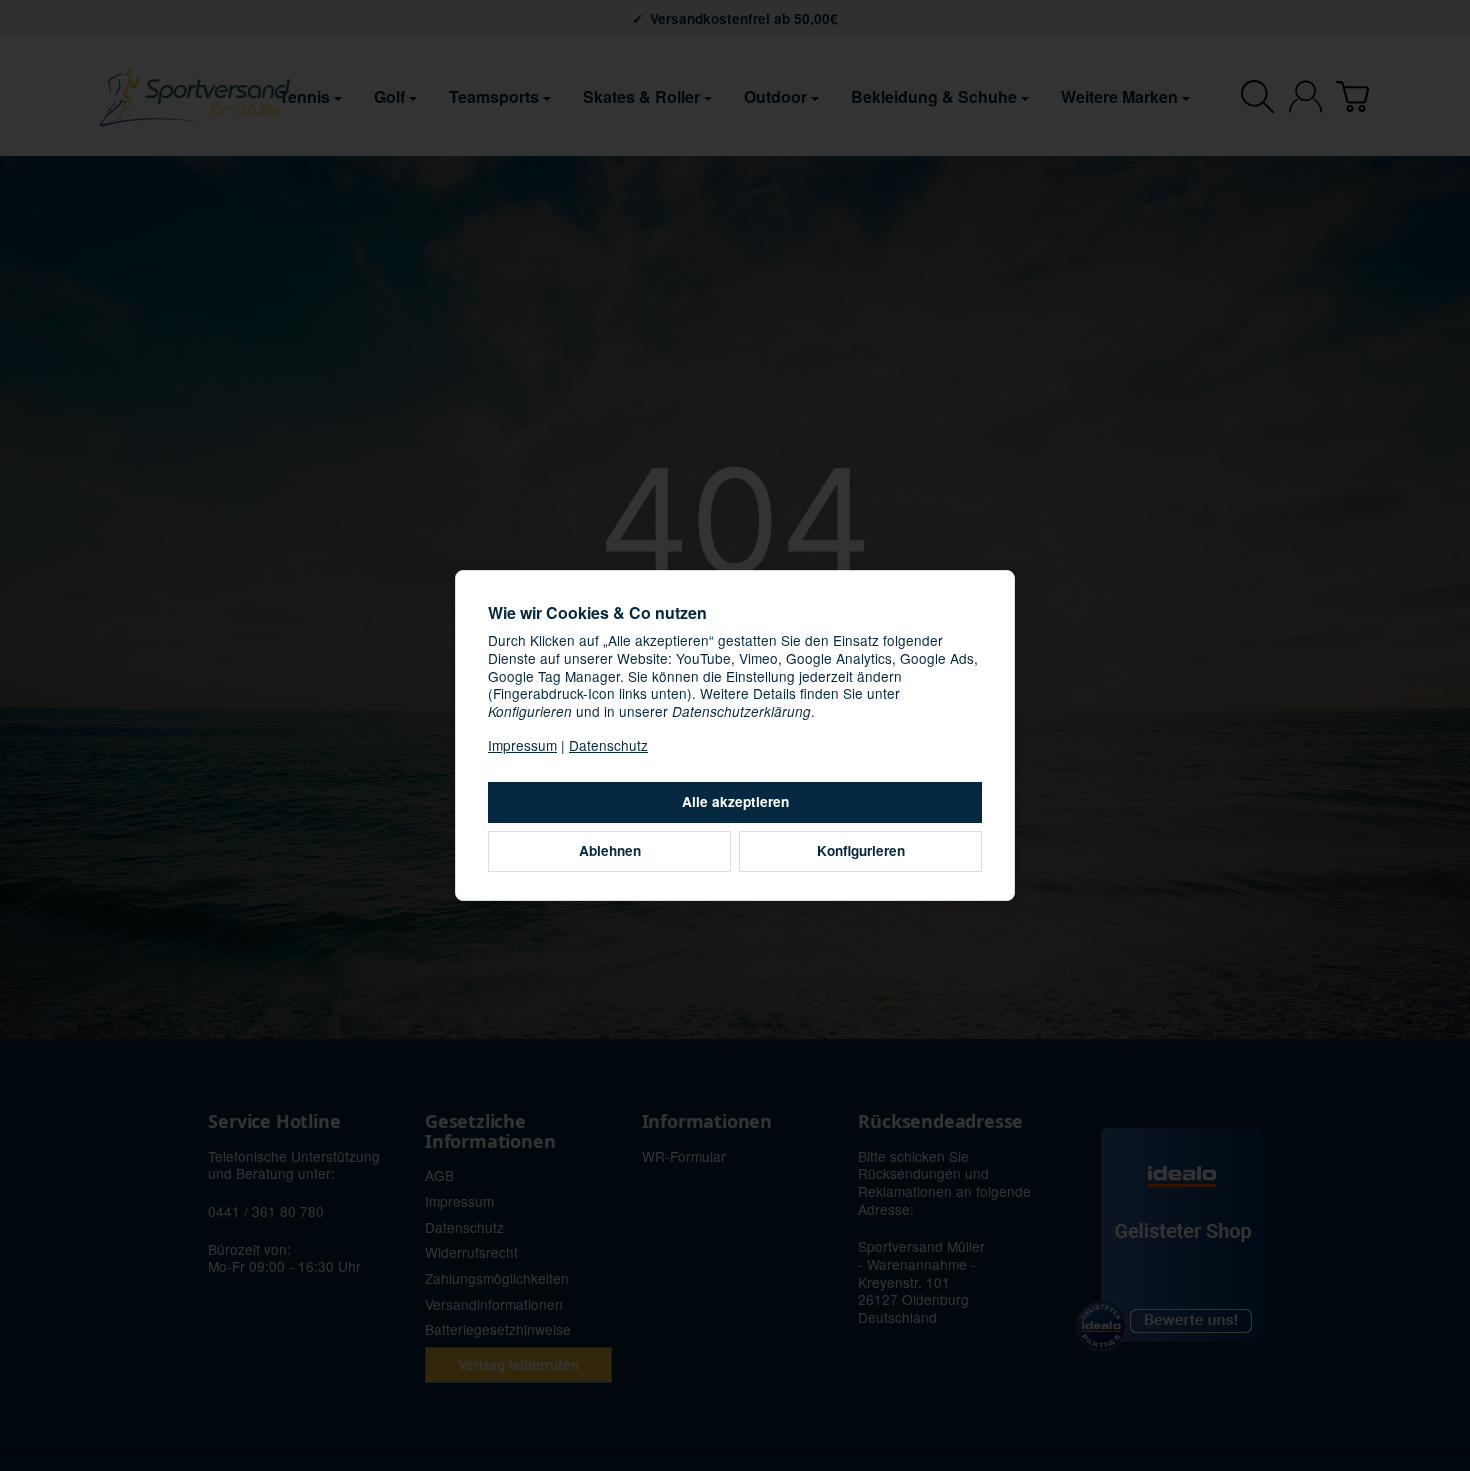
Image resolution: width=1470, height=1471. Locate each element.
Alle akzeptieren (735, 801)
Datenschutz (608, 745)
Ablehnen (610, 850)
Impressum (522, 745)
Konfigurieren (861, 850)
